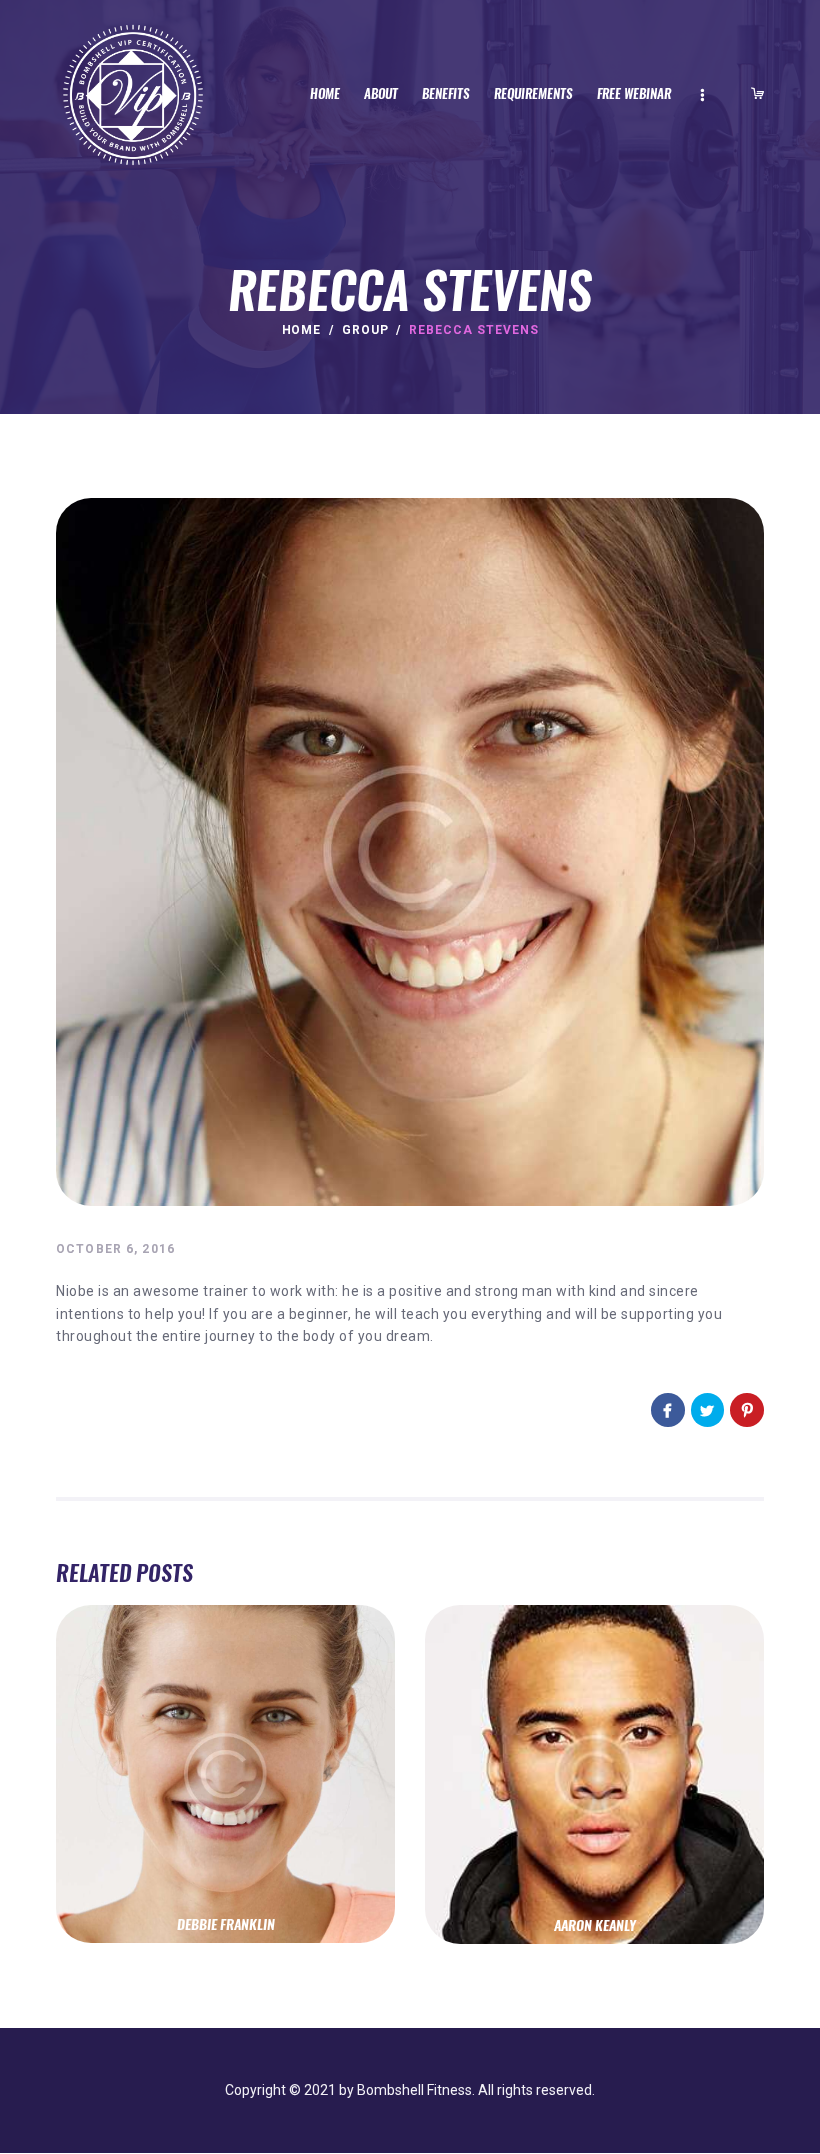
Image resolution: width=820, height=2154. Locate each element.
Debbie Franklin (226, 1925)
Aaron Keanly (595, 1926)
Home (302, 330)
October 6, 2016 (115, 1249)
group (365, 330)
